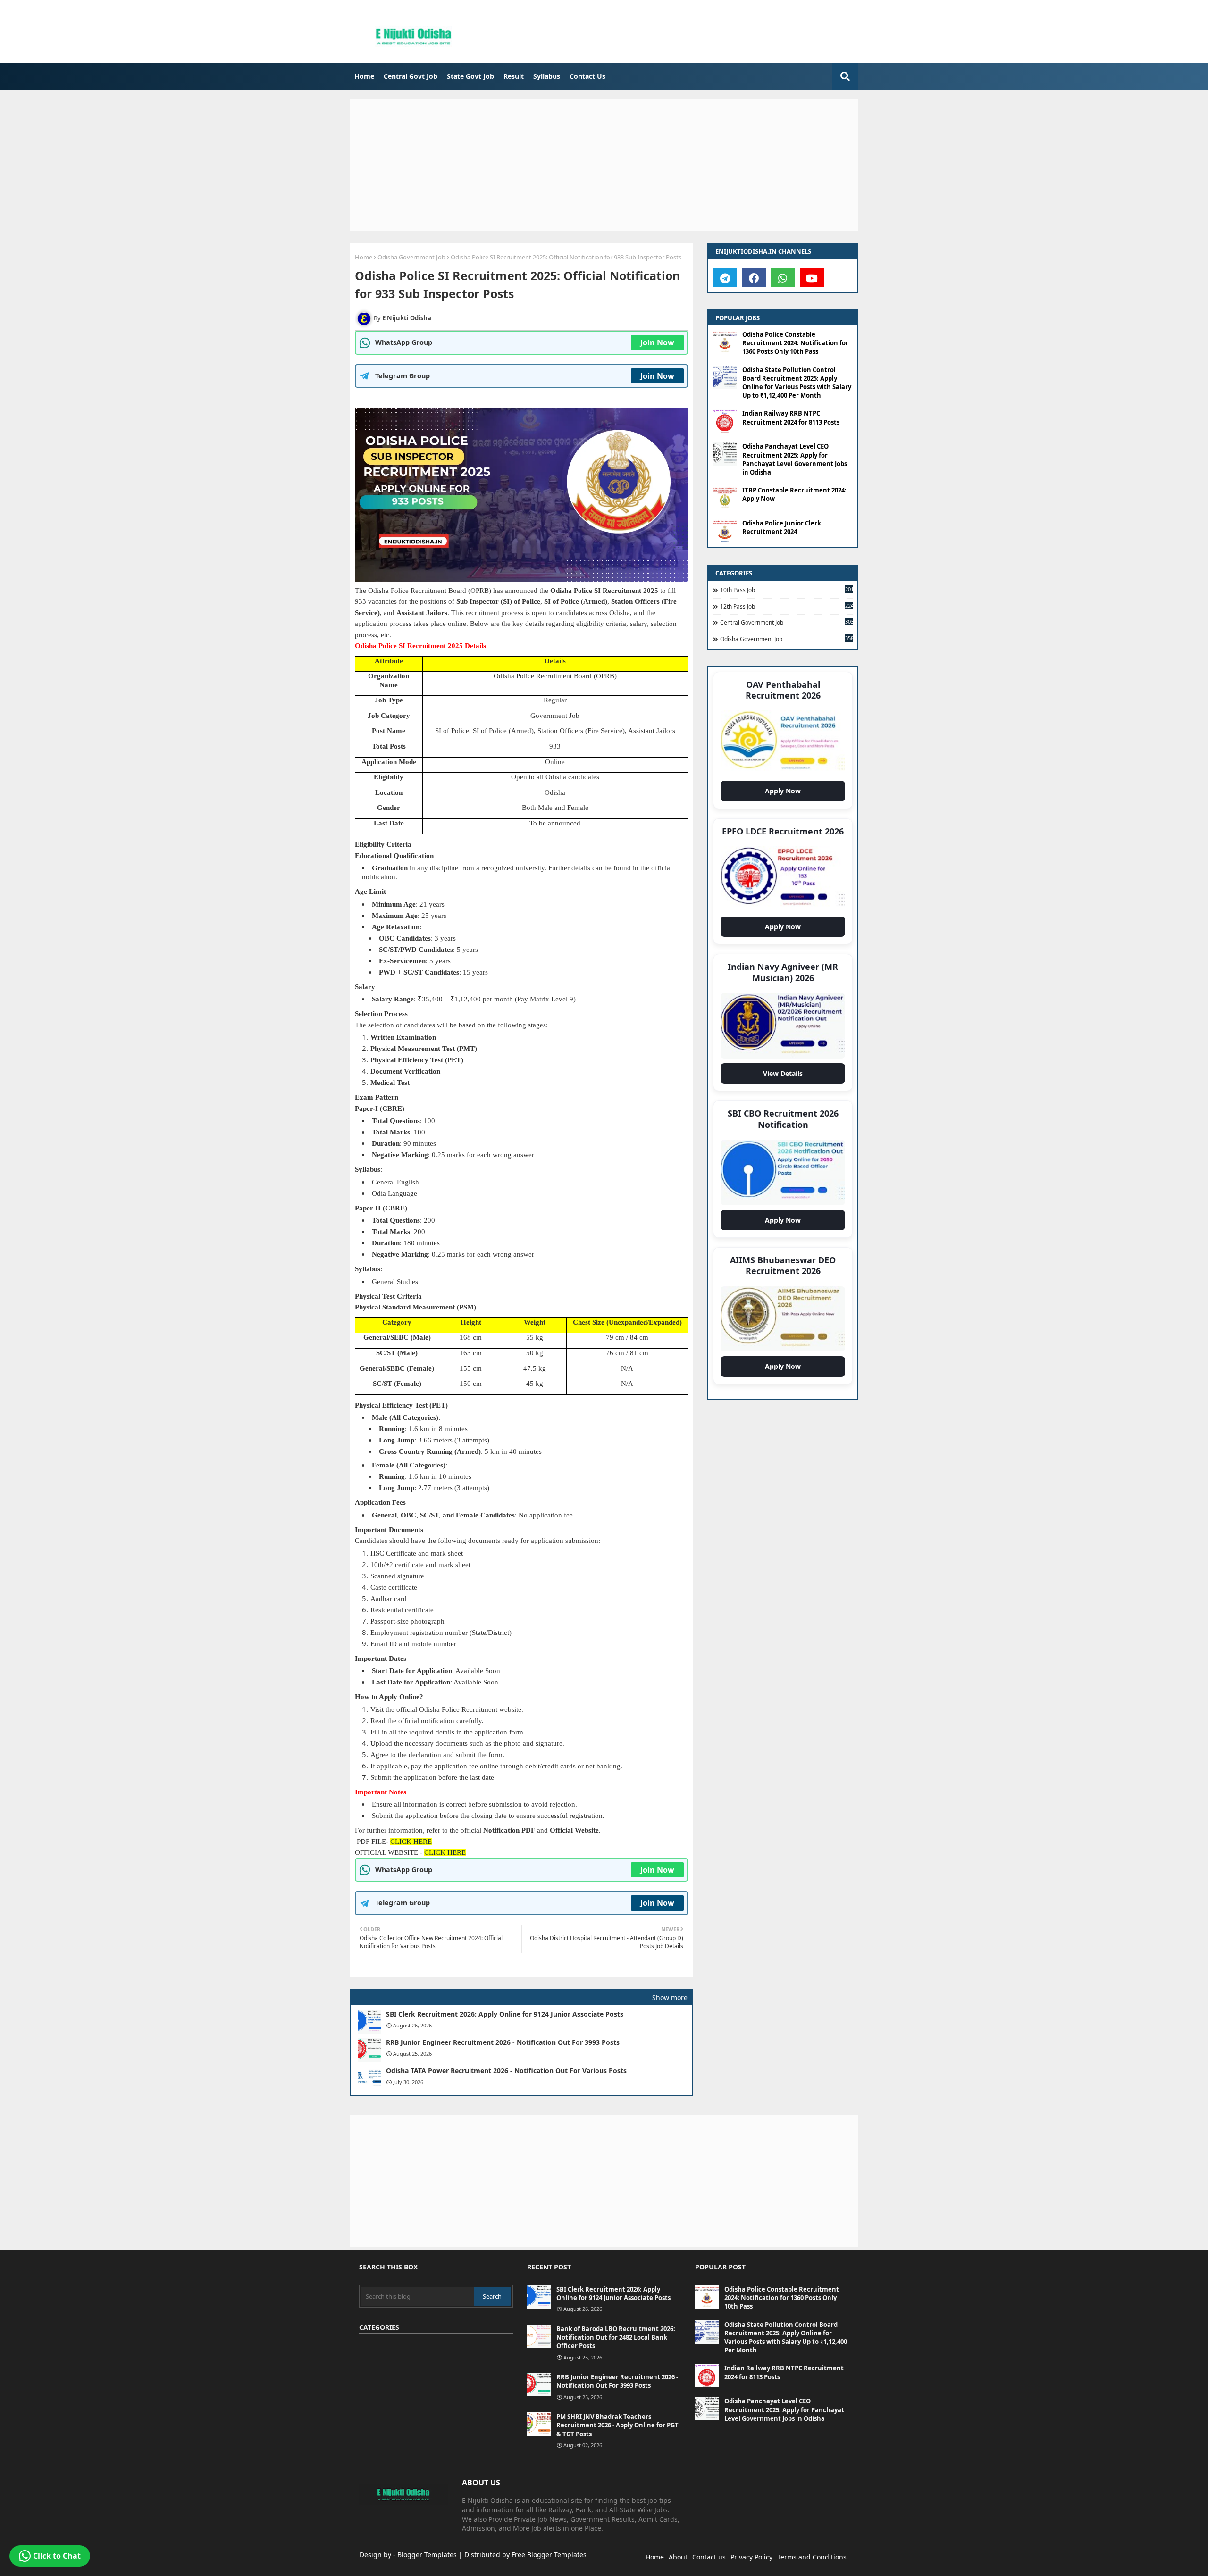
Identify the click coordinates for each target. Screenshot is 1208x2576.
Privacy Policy (751, 2557)
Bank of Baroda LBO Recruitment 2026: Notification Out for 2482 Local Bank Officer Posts (616, 2337)
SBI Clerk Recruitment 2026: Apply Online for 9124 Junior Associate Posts (505, 2014)
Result (514, 76)
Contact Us (587, 76)
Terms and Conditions (812, 2557)
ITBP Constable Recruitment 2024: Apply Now (794, 494)
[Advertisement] (604, 165)
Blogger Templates (427, 2555)
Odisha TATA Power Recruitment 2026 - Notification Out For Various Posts (506, 2071)
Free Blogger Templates (549, 2555)
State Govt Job (470, 76)
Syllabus (547, 76)
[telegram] (725, 278)
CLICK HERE (411, 1842)
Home (364, 76)
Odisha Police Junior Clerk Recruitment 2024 (782, 527)
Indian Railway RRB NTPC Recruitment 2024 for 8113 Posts (791, 417)
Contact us (709, 2557)
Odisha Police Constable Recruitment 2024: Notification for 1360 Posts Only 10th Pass (795, 343)
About (678, 2557)
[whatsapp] (783, 278)
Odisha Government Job (411, 257)
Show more (670, 1997)
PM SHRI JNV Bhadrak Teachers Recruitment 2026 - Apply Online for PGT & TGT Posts (617, 2425)
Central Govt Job (411, 76)
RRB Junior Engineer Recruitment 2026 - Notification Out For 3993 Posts (503, 2042)
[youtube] (812, 278)
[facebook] (754, 278)
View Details (785, 1076)
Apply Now (785, 794)
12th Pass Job (786, 606)
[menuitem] (364, 76)
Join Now (657, 342)
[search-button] (845, 76)
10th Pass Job (786, 590)
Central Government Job (786, 622)
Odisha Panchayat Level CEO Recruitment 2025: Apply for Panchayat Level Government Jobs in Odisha (795, 459)
